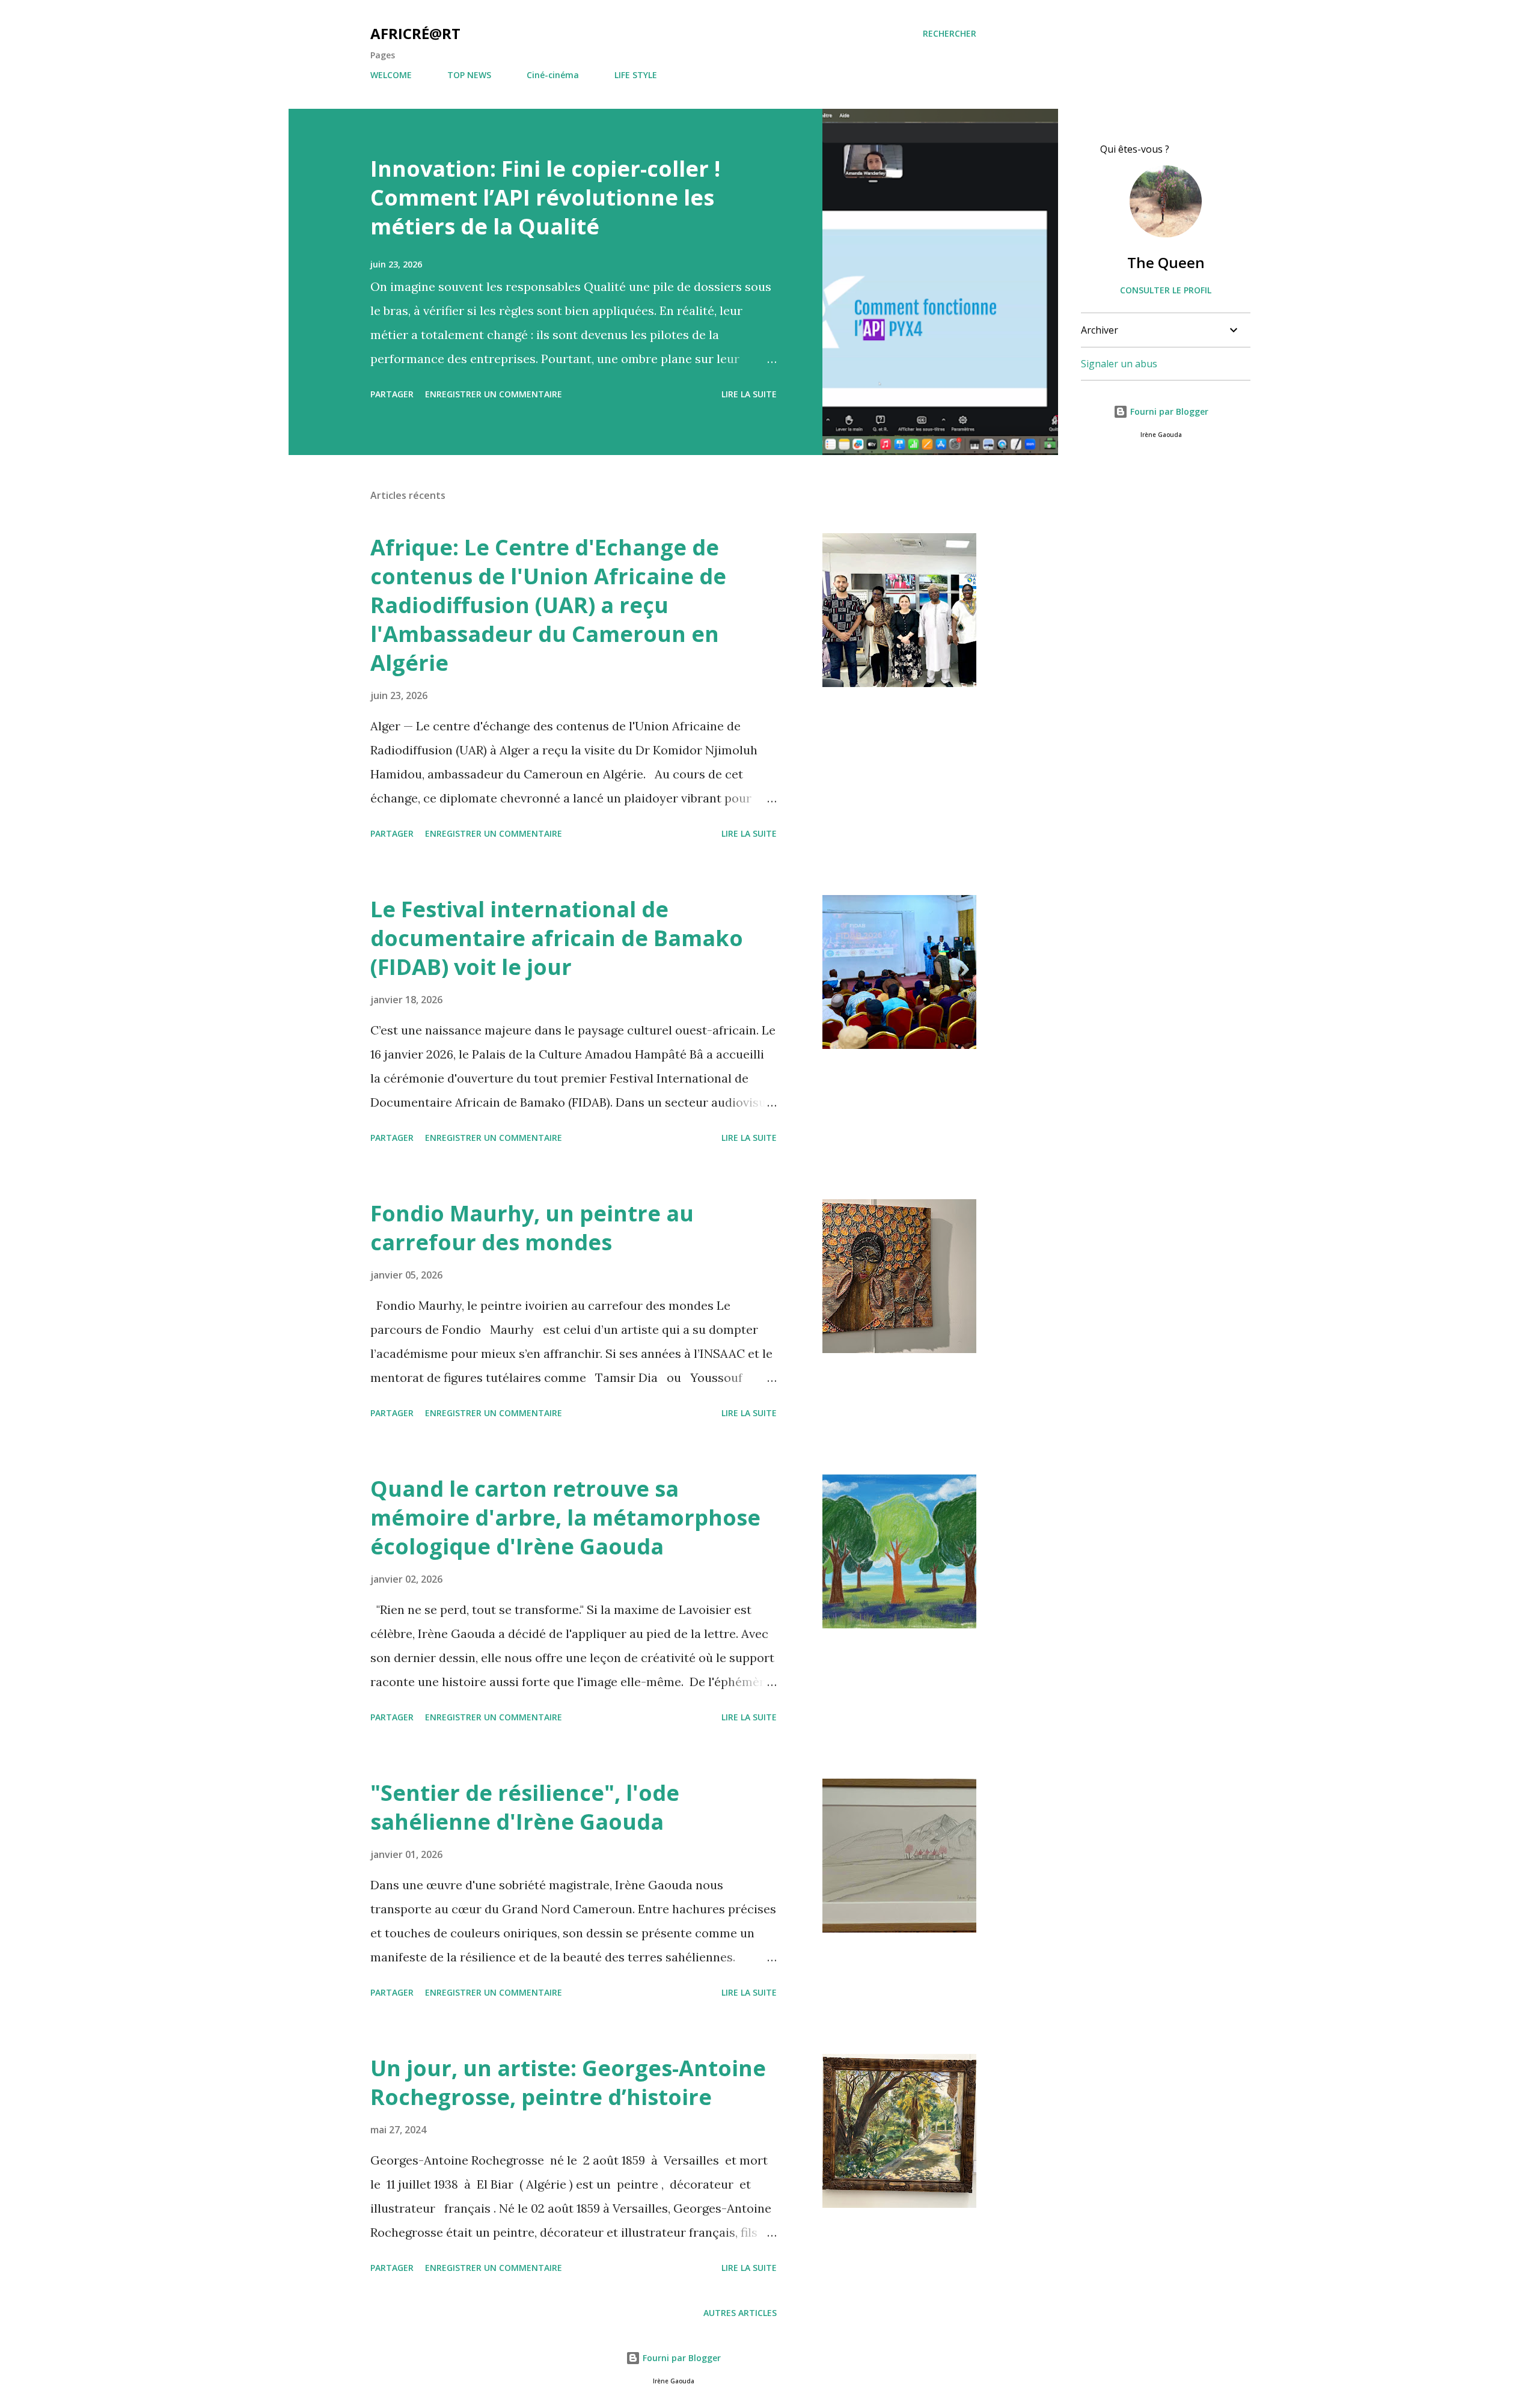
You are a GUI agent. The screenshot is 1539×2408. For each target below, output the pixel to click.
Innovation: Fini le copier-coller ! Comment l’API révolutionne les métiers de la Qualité (545, 197)
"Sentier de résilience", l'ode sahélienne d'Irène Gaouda (525, 1807)
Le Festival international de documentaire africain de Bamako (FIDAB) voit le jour (557, 938)
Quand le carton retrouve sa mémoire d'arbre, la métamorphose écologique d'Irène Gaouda (565, 1517)
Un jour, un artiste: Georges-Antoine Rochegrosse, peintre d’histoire (568, 2083)
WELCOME (391, 75)
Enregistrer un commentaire (494, 394)
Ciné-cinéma (553, 75)
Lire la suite (749, 394)
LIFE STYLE (636, 75)
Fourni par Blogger (1168, 411)
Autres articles (740, 2313)
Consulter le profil (1166, 290)
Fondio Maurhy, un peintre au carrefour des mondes (532, 1228)
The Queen (1166, 262)
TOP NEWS (469, 75)
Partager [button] (392, 394)
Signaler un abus (1119, 364)
